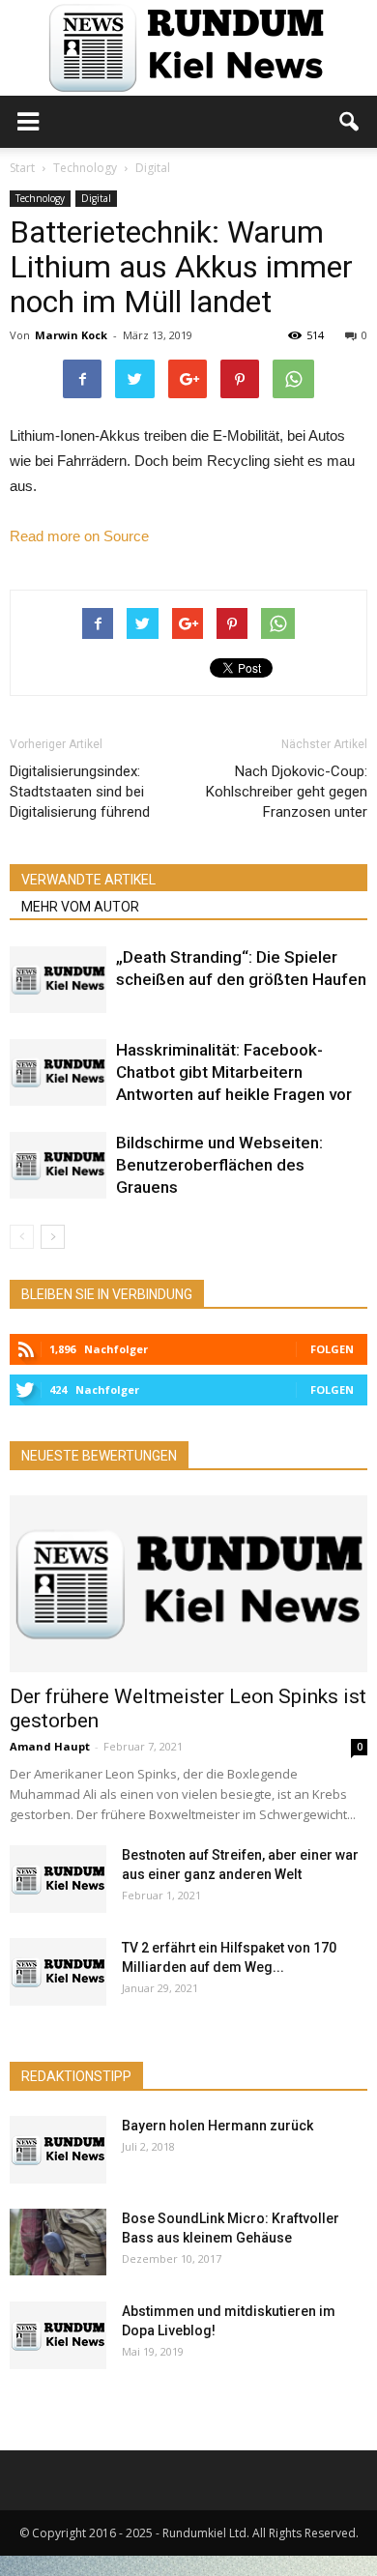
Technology (40, 198)
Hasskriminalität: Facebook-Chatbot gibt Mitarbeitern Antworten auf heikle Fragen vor (234, 1072)
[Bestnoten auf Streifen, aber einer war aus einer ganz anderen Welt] (58, 1879)
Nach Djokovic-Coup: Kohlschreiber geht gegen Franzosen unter (287, 792)
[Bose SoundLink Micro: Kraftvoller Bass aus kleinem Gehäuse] (58, 2242)
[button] (350, 122)
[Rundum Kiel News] (188, 48)
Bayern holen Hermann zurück (217, 2126)
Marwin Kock (71, 335)
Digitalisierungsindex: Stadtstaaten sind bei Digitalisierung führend (80, 792)
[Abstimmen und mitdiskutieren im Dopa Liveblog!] (58, 2335)
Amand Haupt (50, 1746)
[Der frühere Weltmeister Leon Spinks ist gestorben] (188, 1584)
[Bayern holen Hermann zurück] (58, 2150)
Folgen (332, 1349)
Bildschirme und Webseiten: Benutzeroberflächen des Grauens (219, 1165)
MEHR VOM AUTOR (80, 907)
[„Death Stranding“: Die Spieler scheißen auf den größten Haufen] (58, 980)
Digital (96, 198)
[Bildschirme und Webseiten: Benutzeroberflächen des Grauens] (58, 1165)
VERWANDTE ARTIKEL (88, 880)
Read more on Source (79, 536)
